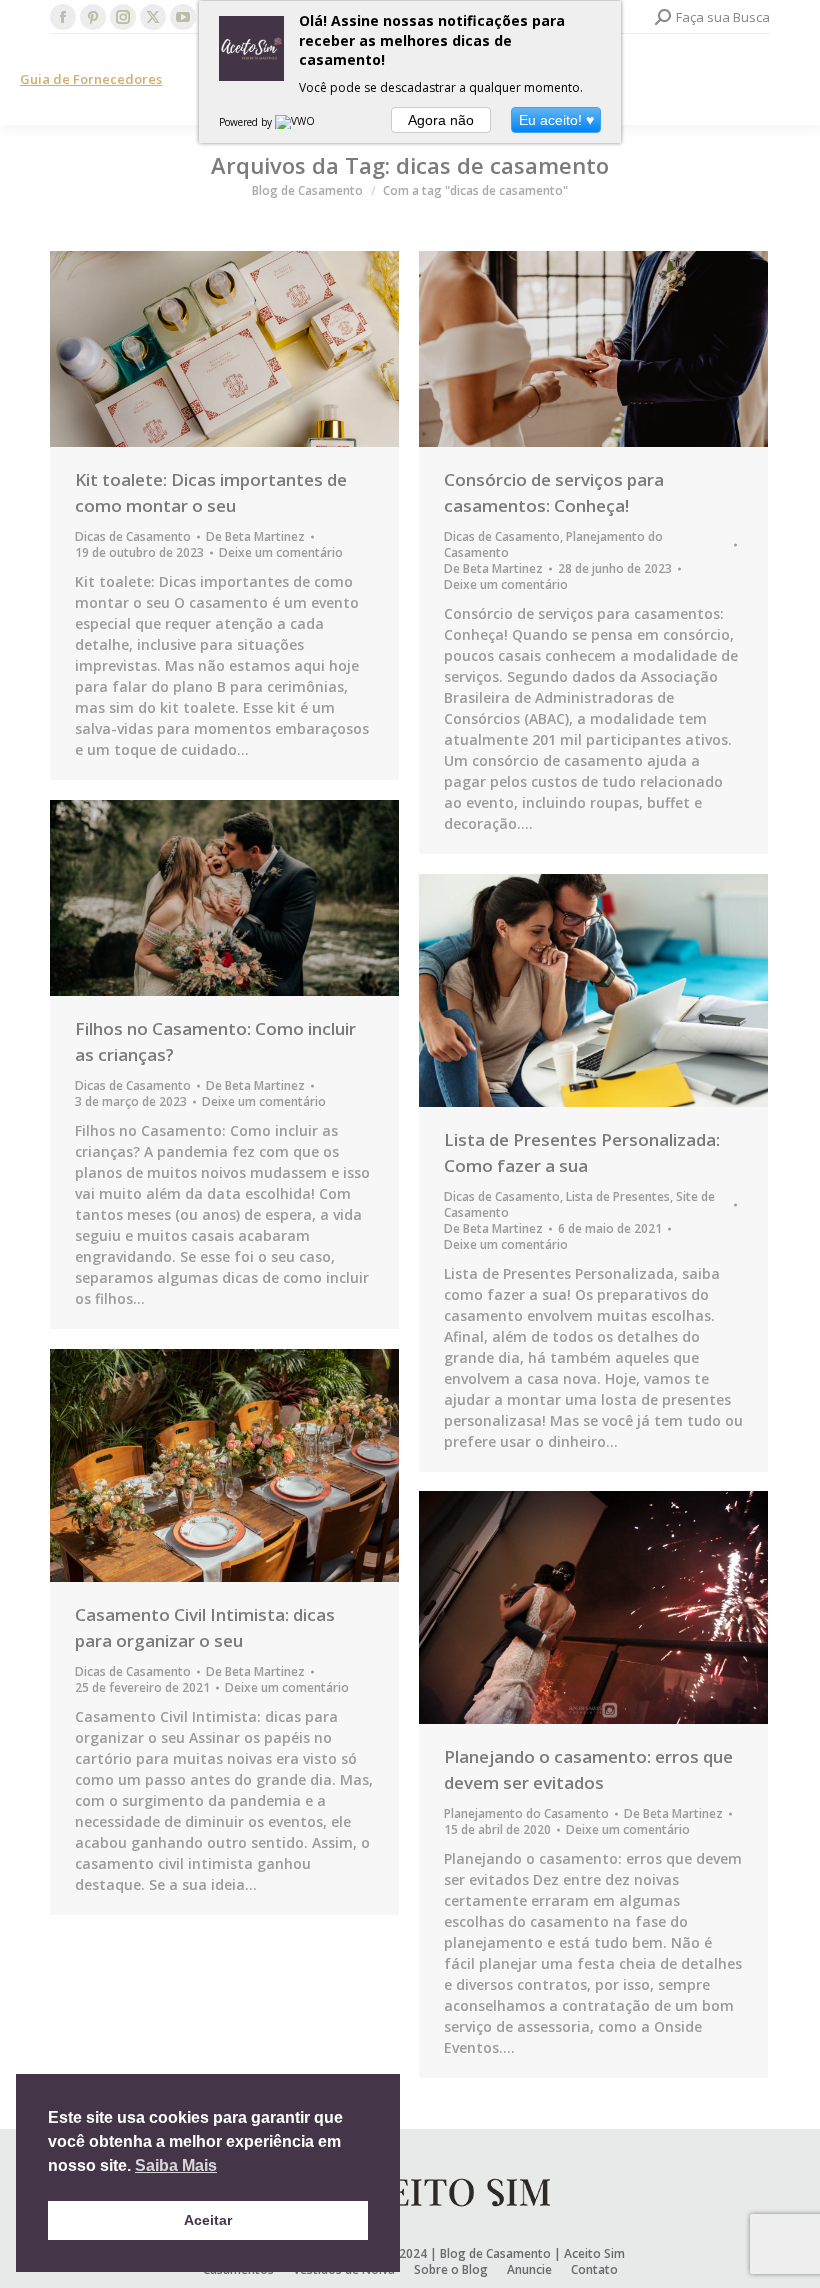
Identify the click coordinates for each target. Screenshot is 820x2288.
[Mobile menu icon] (788, 80)
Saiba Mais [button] (176, 2165)
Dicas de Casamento (133, 536)
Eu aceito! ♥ (556, 120)
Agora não (441, 120)
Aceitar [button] (208, 2220)
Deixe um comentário (281, 553)
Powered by (247, 122)
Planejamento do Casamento (526, 1813)
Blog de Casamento (495, 2253)
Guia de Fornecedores (91, 79)
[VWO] (296, 122)
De (255, 537)
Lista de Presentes (618, 1196)
